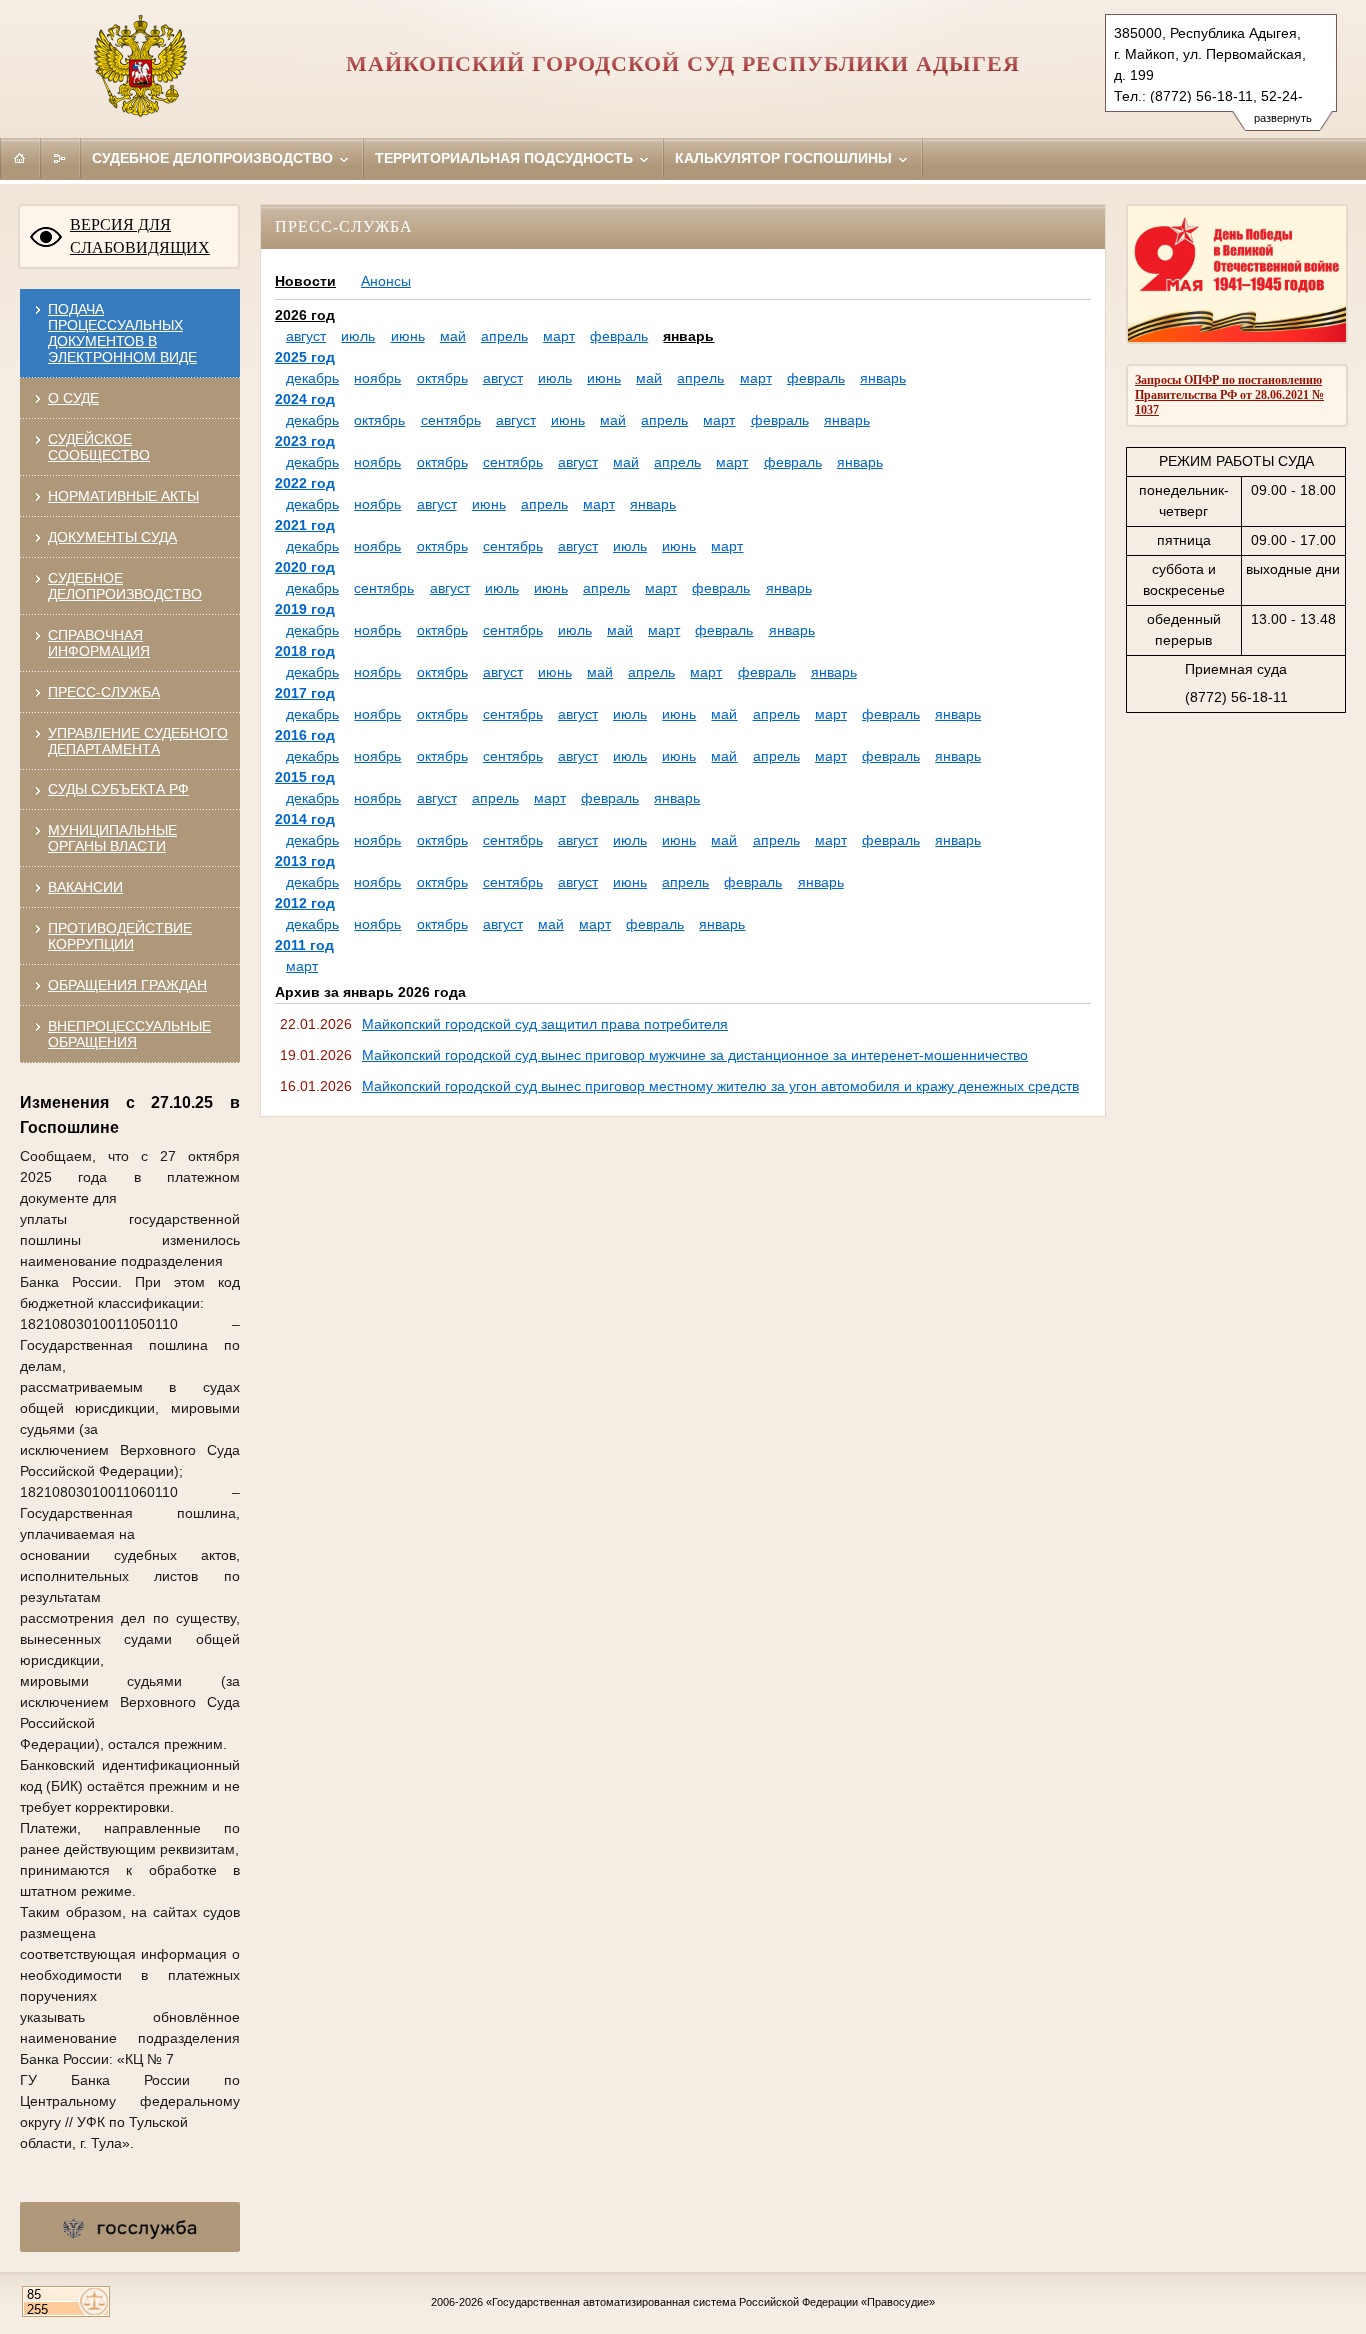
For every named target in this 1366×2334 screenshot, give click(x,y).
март (559, 336)
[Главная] (20, 158)
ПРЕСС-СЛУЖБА (104, 692)
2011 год (304, 945)
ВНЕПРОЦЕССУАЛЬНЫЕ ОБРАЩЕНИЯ (129, 1034)
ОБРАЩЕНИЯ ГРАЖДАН (127, 985)
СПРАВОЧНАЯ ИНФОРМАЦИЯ (99, 643)
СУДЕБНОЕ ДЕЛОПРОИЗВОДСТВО (125, 586)
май (453, 336)
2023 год (305, 441)
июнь (408, 336)
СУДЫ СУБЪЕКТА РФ (118, 789)
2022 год (305, 483)
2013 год (305, 861)
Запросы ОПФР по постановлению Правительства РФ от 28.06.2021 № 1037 (1229, 395)
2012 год (305, 903)
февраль (619, 336)
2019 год (305, 609)
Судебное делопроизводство (214, 158)
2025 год (305, 357)
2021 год (305, 525)
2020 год (305, 567)
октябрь (442, 378)
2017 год (305, 693)
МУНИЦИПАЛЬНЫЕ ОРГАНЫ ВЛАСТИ (112, 838)
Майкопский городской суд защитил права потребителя (545, 1024)
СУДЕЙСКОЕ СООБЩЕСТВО (99, 447)
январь (688, 336)
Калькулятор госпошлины (785, 158)
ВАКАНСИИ (85, 887)
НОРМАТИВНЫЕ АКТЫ (123, 496)
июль (358, 336)
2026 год (305, 315)
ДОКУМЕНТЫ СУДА (112, 537)
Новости (305, 281)
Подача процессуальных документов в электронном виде (122, 333)
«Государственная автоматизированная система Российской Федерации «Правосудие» (710, 2302)
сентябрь (451, 420)
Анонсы (386, 281)
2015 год (305, 777)
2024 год (305, 399)
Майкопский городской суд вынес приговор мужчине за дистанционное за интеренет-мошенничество (695, 1055)
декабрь (312, 378)
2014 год (305, 819)
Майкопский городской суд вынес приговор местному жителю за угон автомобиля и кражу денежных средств (720, 1086)
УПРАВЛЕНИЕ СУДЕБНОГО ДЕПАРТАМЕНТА (138, 741)
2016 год (305, 735)
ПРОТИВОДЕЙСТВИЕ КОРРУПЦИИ (120, 936)
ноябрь (377, 378)
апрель (504, 336)
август (306, 336)
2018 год (305, 651)
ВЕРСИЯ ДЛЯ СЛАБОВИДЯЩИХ (140, 236)
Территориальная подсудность (506, 158)
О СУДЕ (73, 398)
